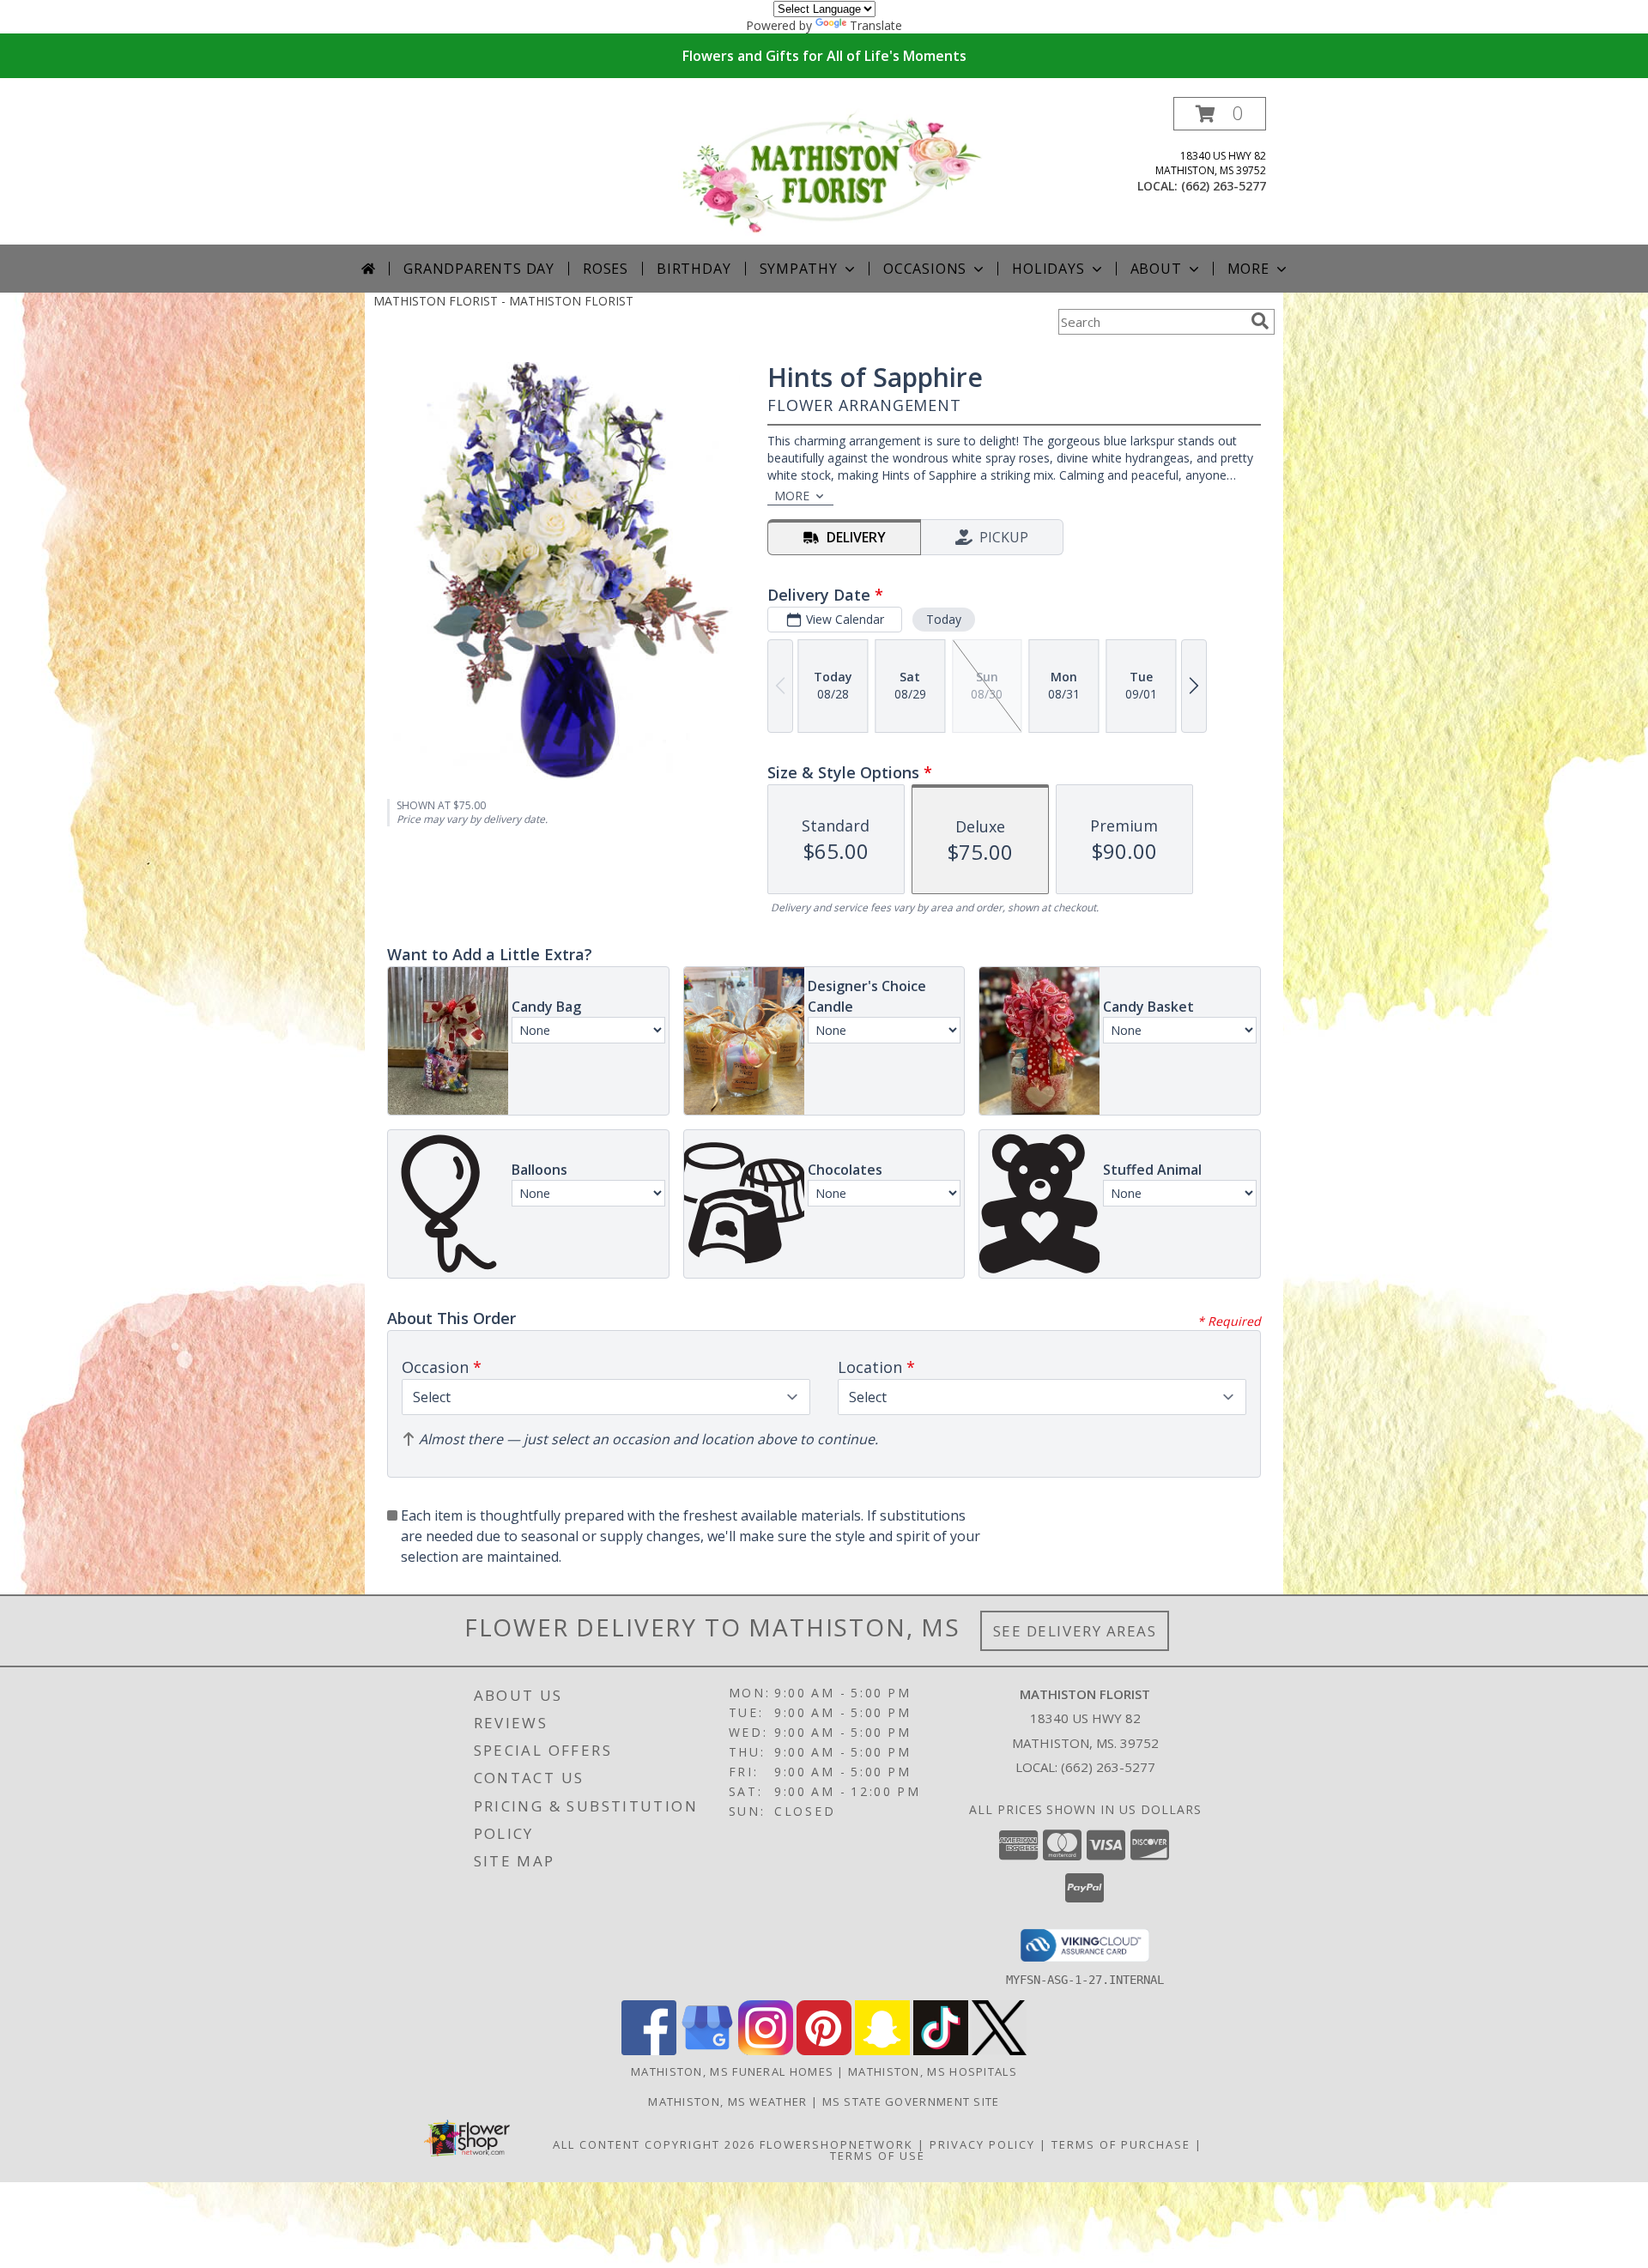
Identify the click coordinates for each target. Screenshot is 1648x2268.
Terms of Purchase (1121, 2144)
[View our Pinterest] (824, 2050)
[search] (1260, 321)
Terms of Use (878, 2156)
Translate (876, 25)
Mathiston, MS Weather (727, 2102)
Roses (606, 269)
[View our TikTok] (941, 2050)
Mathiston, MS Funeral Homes (732, 2071)
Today (944, 619)
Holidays (1048, 269)
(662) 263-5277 (1224, 186)
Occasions (925, 269)
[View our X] (999, 2050)
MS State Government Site (911, 2102)
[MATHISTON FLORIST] (830, 170)
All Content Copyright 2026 (654, 2144)
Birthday (694, 269)
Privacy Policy (982, 2144)
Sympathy (799, 269)
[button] (1220, 114)
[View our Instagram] (766, 2050)
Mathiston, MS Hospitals (933, 2071)
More (1248, 269)
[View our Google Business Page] (707, 2050)
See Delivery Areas (1075, 1631)
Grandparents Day (479, 269)
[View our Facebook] (649, 2050)
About (1156, 269)
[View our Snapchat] (882, 2050)
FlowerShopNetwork (836, 2144)
